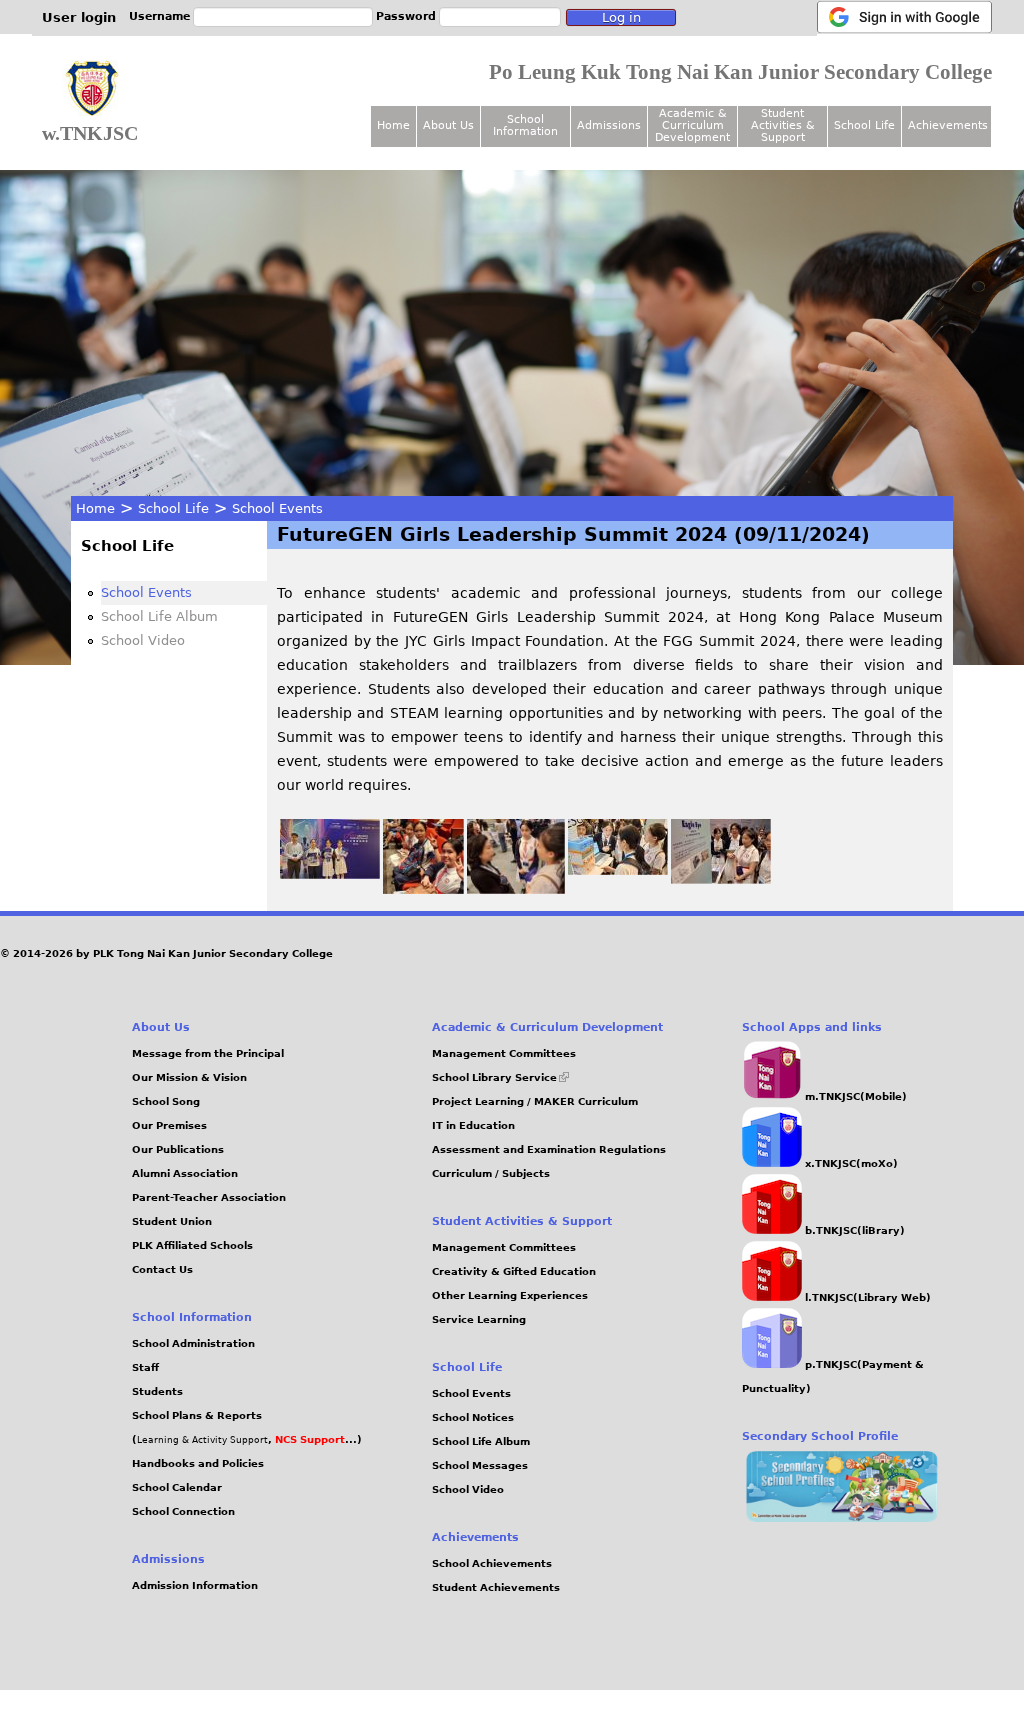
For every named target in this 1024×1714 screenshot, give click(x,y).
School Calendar (177, 1487)
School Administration (193, 1343)
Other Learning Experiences (510, 1295)
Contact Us (162, 1269)
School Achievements (492, 1563)
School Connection (183, 1511)
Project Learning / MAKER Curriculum (535, 1101)
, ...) (315, 1439)
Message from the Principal (208, 1053)
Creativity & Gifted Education (514, 1271)
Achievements (948, 125)
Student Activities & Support (783, 125)
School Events (277, 508)
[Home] (92, 89)
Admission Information (195, 1585)
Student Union (172, 1221)
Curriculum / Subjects (491, 1173)
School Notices (473, 1417)
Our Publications (178, 1149)
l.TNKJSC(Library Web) (866, 1297)
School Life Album (159, 616)
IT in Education (473, 1125)
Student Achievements (496, 1587)
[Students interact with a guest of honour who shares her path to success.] (516, 889)
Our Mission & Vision (189, 1077)
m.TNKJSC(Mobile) (854, 1096)
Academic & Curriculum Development (692, 125)
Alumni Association (185, 1173)
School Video (143, 640)
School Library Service (500, 1077)
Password (406, 16)
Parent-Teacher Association (209, 1197)
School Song (166, 1101)
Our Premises (169, 1125)
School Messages (480, 1465)
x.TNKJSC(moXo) (850, 1163)
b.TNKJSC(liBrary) (853, 1230)
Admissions (609, 125)
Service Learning (479, 1319)
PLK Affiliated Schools (192, 1245)
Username (159, 16)
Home (95, 508)
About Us (448, 125)
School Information (525, 125)
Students (157, 1391)
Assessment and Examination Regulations (549, 1149)
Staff (145, 1367)
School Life (173, 508)
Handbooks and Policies (198, 1463)
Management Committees (504, 1053)
